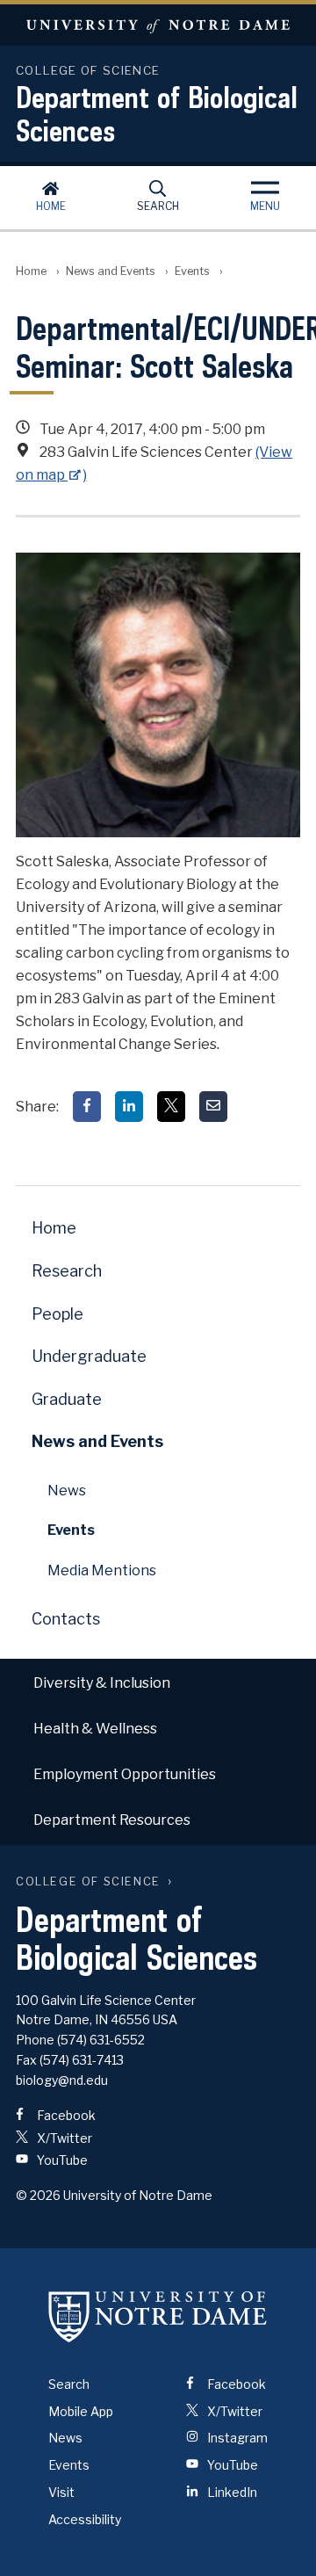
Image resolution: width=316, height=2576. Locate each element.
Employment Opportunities (125, 1774)
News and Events (111, 271)
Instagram (236, 2438)
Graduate (67, 1399)
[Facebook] (87, 1107)
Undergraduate (89, 1356)
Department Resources (112, 1820)
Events (192, 271)
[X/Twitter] (171, 1107)
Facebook (65, 2115)
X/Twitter (63, 2138)
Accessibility (85, 2519)
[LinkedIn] (129, 1107)
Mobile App (81, 2411)
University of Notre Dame (158, 25)
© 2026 (38, 2195)
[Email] (213, 1107)
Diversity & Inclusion (102, 1683)
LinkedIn (231, 2492)
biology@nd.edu (62, 2080)
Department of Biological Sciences (157, 113)
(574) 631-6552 (101, 2040)
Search (158, 206)
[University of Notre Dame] (158, 2317)
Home (51, 206)
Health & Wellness (95, 1729)
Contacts (66, 1619)
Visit (61, 2492)
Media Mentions (102, 1570)
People (57, 1314)
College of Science (88, 1881)
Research (67, 1271)
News (67, 1491)
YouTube (61, 2160)
